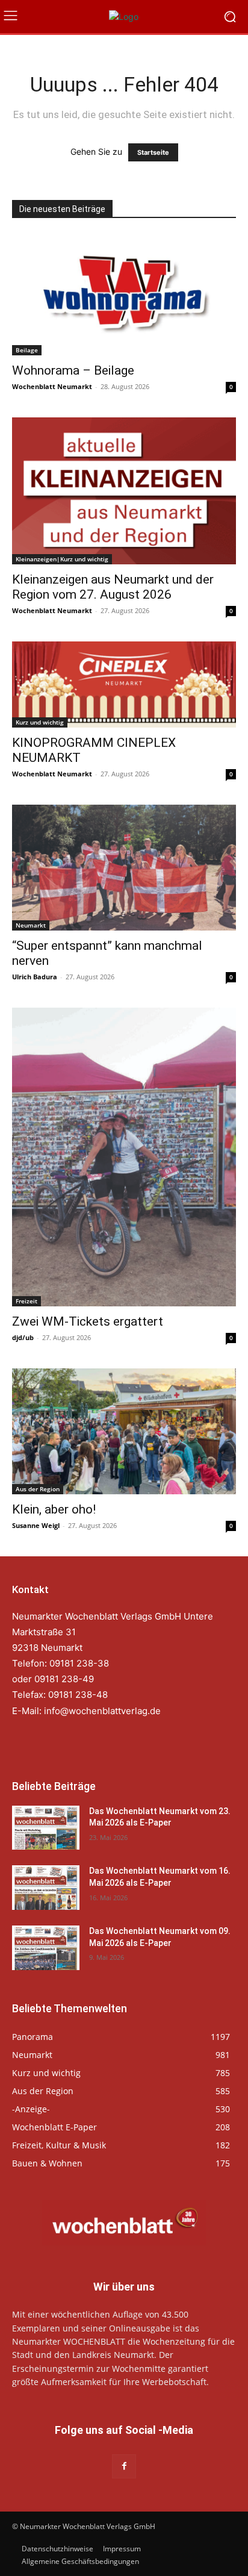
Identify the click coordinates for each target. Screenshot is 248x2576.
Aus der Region (38, 1489)
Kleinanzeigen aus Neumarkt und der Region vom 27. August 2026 (113, 587)
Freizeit (26, 1301)
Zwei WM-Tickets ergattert (88, 1321)
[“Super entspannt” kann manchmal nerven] (124, 868)
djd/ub (23, 1337)
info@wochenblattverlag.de (102, 1711)
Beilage (27, 350)
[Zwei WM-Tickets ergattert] (124, 1157)
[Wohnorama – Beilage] (124, 295)
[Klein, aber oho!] (124, 1431)
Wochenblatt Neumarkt (52, 386)
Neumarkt (31, 925)
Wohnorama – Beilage (73, 370)
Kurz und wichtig (40, 722)
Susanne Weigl (36, 1525)
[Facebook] (124, 2466)
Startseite (153, 152)
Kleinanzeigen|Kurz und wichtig (62, 559)
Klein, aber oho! (54, 1509)
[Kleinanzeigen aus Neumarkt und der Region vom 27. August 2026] (124, 491)
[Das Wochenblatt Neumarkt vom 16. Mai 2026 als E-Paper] (46, 1888)
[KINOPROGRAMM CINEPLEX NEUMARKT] (124, 684)
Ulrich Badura (35, 977)
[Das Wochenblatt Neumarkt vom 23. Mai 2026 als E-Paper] (46, 1828)
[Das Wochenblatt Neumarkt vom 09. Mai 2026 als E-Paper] (46, 1948)
